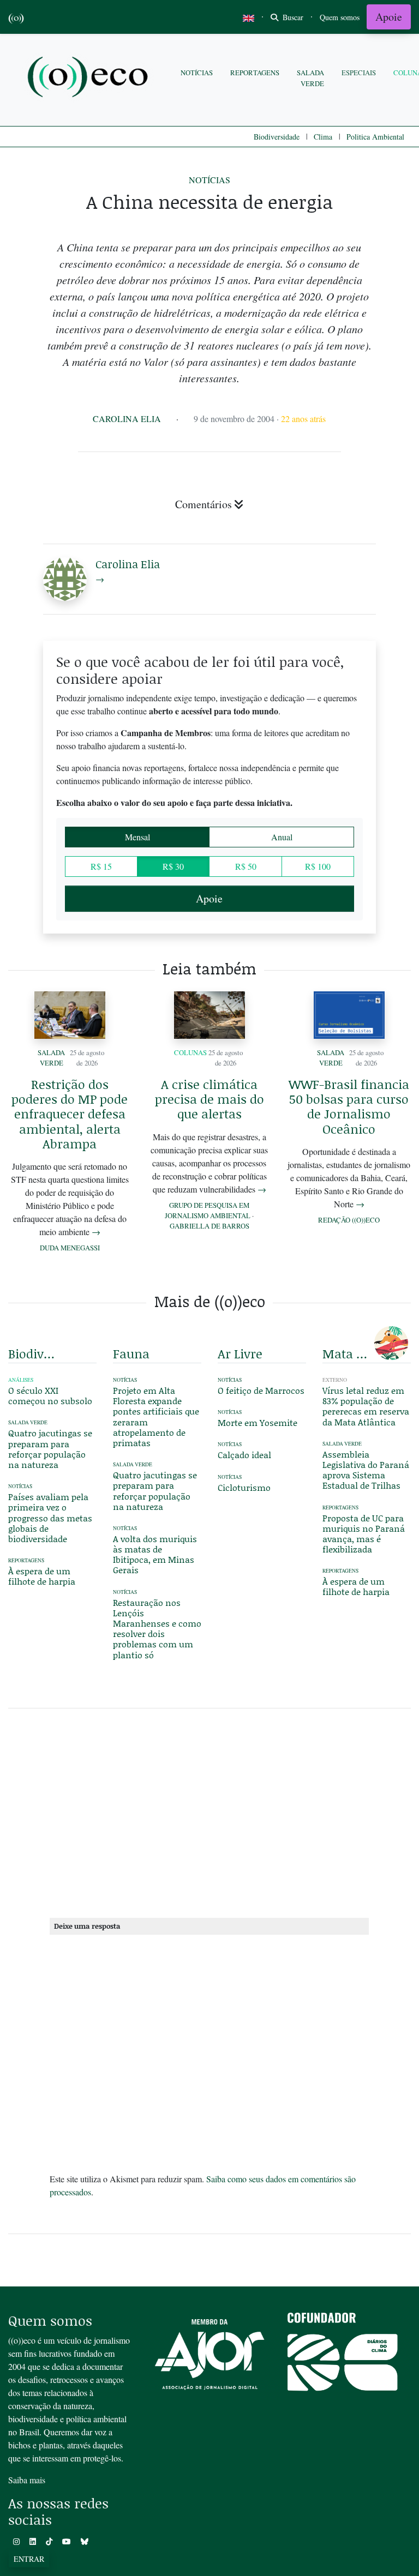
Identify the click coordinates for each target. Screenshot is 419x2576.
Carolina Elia (127, 419)
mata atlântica (347, 1353)
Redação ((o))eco (349, 1220)
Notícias (197, 73)
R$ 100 (318, 866)
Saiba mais (27, 2480)
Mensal (137, 837)
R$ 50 (246, 866)
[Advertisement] (209, 1811)
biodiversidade (33, 1353)
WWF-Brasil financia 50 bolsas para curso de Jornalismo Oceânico (349, 1106)
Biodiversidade (277, 137)
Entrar (29, 2559)
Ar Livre (240, 1353)
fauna (131, 1353)
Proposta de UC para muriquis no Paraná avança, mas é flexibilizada (364, 1534)
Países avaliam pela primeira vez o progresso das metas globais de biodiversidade (50, 1518)
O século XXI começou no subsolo (50, 1395)
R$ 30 (173, 866)
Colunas (190, 1052)
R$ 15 (101, 866)
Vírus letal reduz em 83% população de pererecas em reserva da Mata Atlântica (366, 1406)
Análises (21, 1380)
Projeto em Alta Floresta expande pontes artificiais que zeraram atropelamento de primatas (156, 1416)
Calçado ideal (244, 1455)
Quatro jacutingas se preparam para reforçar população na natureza (50, 1449)
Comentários (203, 504)
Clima (323, 137)
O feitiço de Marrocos (261, 1390)
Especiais (359, 73)
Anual (282, 837)
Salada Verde (310, 78)
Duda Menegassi (70, 1248)
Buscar (292, 17)
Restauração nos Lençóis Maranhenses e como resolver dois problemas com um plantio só (157, 1629)
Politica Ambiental (375, 137)
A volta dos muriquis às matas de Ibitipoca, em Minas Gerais (155, 1554)
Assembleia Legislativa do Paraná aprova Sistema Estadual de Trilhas (366, 1470)
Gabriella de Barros (209, 1226)
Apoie (389, 17)
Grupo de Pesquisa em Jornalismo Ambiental (208, 1210)
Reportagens (255, 73)
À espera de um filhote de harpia (42, 1576)
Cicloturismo (244, 1487)
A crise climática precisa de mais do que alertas (209, 1099)
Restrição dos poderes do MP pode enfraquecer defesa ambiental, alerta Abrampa (70, 1114)
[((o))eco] (90, 78)
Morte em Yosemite (258, 1422)
